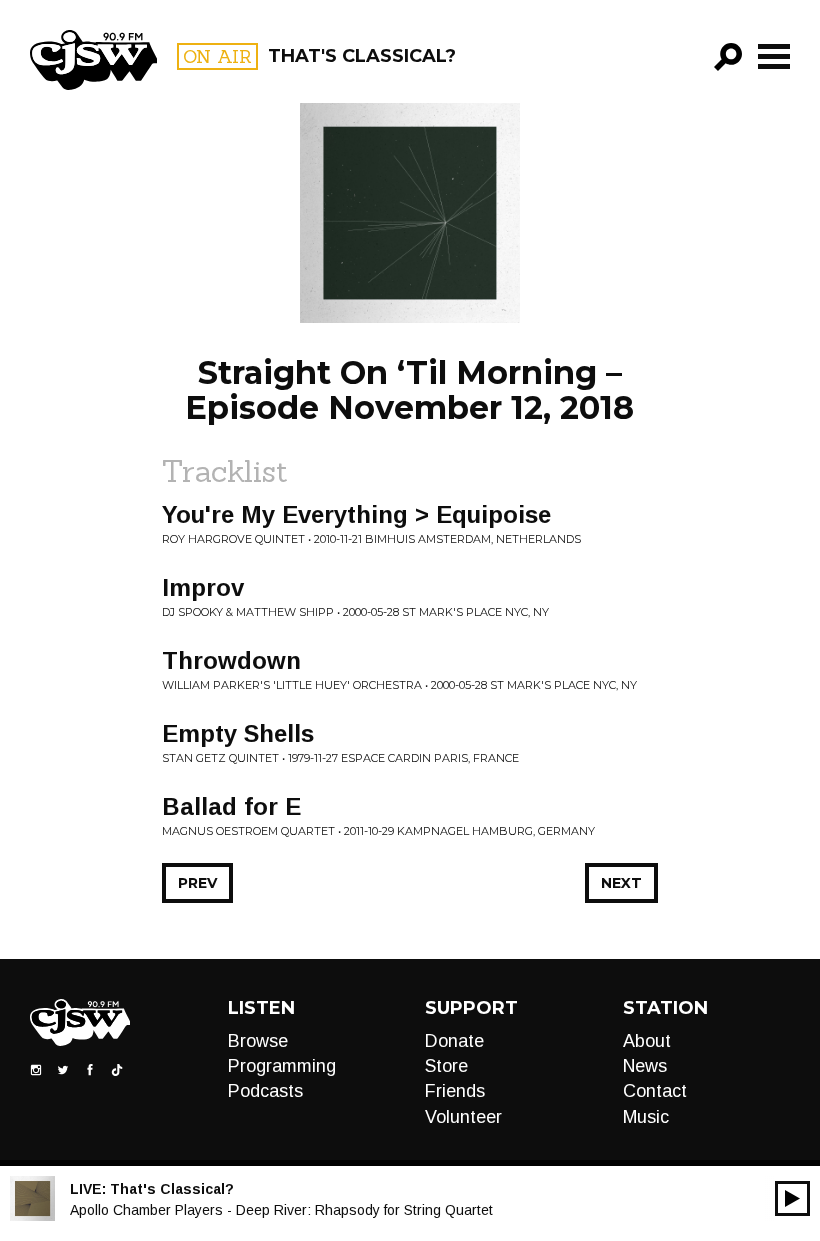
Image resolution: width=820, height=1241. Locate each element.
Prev (197, 883)
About (647, 1041)
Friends (455, 1091)
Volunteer (463, 1117)
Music (646, 1117)
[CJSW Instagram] (36, 1068)
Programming (282, 1066)
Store (446, 1066)
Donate (454, 1041)
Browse (258, 1041)
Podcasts (265, 1091)
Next (621, 883)
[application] (792, 1198)
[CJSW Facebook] (90, 1068)
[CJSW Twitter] (63, 1068)
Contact (655, 1091)
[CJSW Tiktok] (117, 1068)
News (645, 1066)
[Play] (792, 1198)
